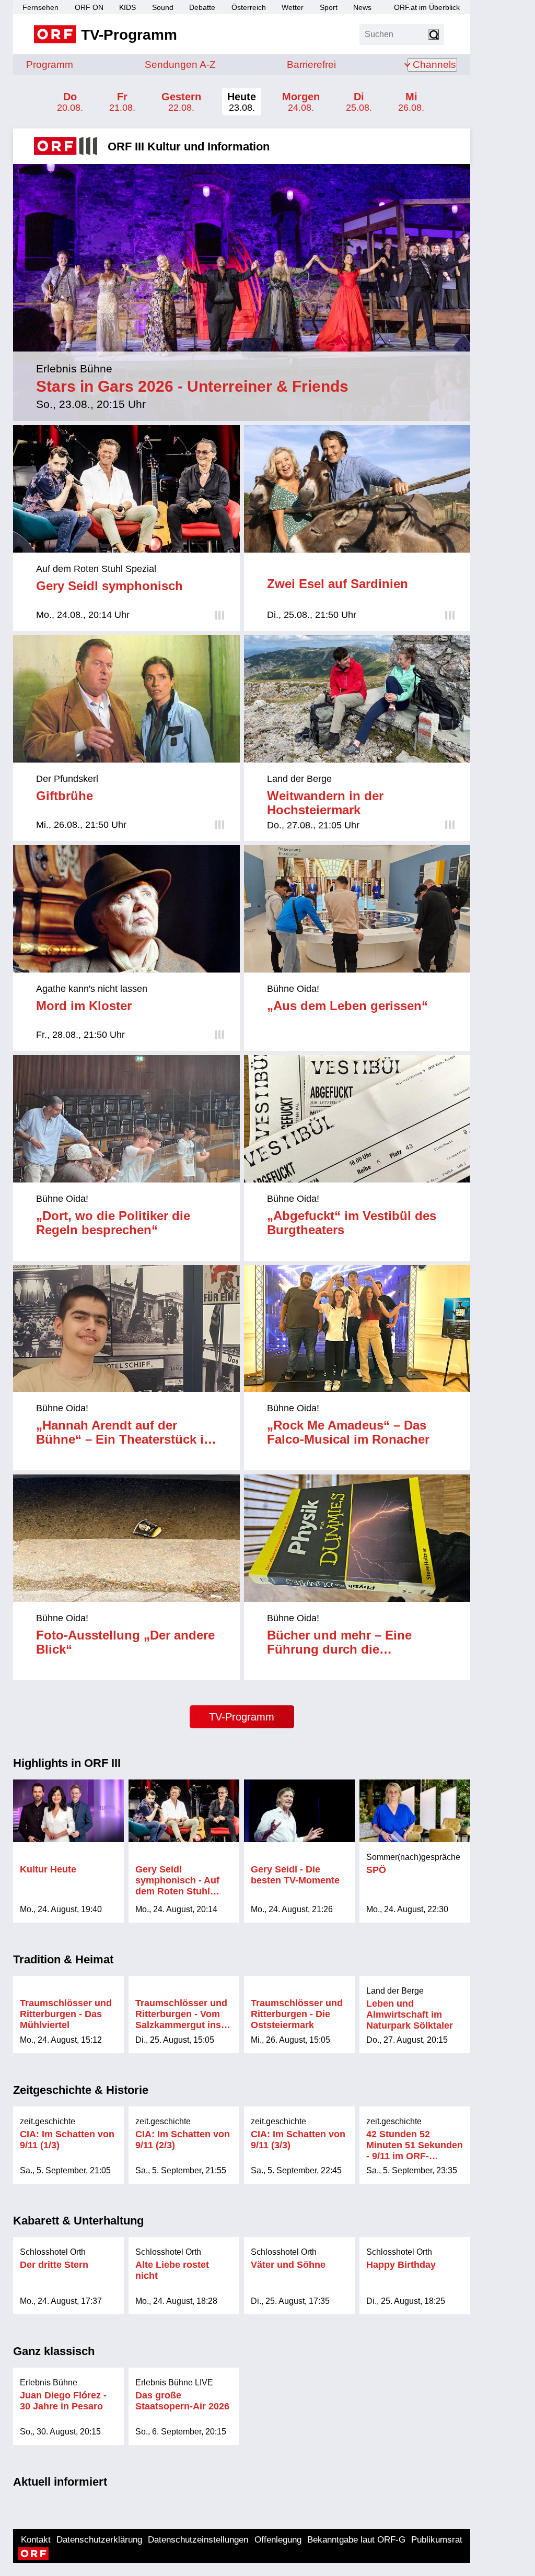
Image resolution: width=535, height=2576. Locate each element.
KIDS (127, 7)
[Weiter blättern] (483, 1851)
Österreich (249, 7)
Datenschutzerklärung (99, 2540)
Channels (434, 65)
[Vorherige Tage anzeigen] (16, 102)
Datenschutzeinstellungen (198, 2540)
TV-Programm (242, 1717)
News (362, 7)
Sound (163, 7)
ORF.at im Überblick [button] (427, 7)
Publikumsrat (437, 2540)
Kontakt (36, 2540)
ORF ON (89, 7)
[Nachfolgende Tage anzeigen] (468, 102)
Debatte (202, 7)
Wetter (293, 7)
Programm (50, 65)
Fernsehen (40, 7)
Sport (329, 7)
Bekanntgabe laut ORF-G (356, 2540)
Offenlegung (278, 2540)
